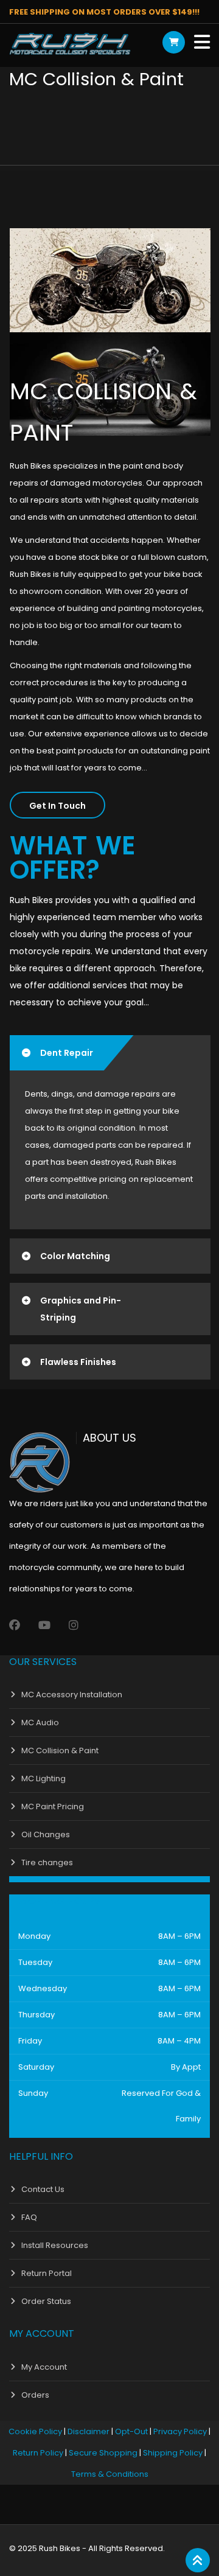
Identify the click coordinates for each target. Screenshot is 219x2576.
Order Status (46, 2301)
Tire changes (47, 1862)
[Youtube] (44, 1625)
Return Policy (38, 2453)
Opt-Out (131, 2431)
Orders (35, 2395)
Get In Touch (57, 806)
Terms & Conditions (110, 2474)
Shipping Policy (173, 2453)
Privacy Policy (180, 2431)
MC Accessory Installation (72, 1695)
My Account (44, 2367)
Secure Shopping (103, 2453)
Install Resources (55, 2245)
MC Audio (40, 1723)
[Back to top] (198, 2561)
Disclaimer (89, 2431)
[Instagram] (74, 1625)
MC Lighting (43, 1778)
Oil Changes (46, 1834)
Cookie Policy (35, 2431)
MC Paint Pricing (53, 1806)
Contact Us (43, 2189)
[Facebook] (15, 1625)
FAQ (29, 2217)
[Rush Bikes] (70, 44)
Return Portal (47, 2273)
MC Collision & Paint (60, 1750)
